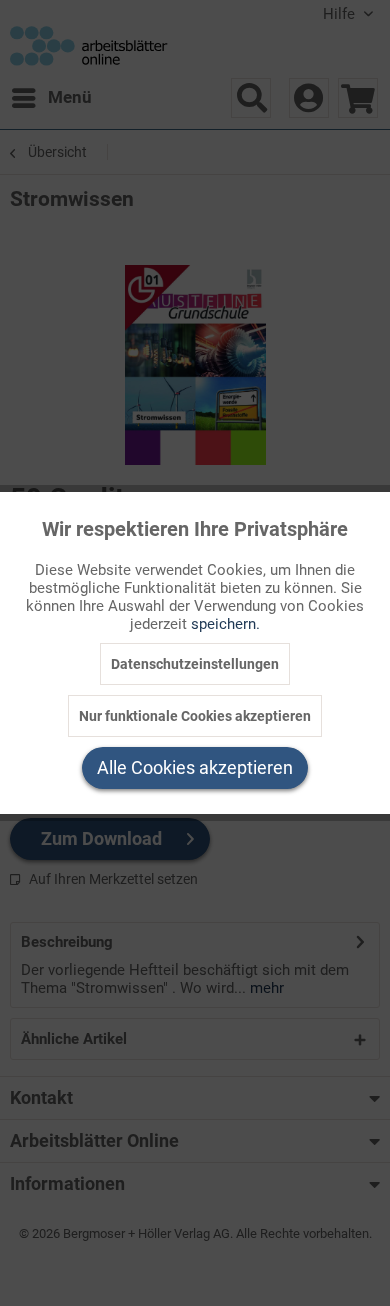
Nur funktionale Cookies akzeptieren (195, 716)
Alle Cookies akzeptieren (195, 767)
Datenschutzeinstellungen (195, 664)
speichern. (225, 624)
